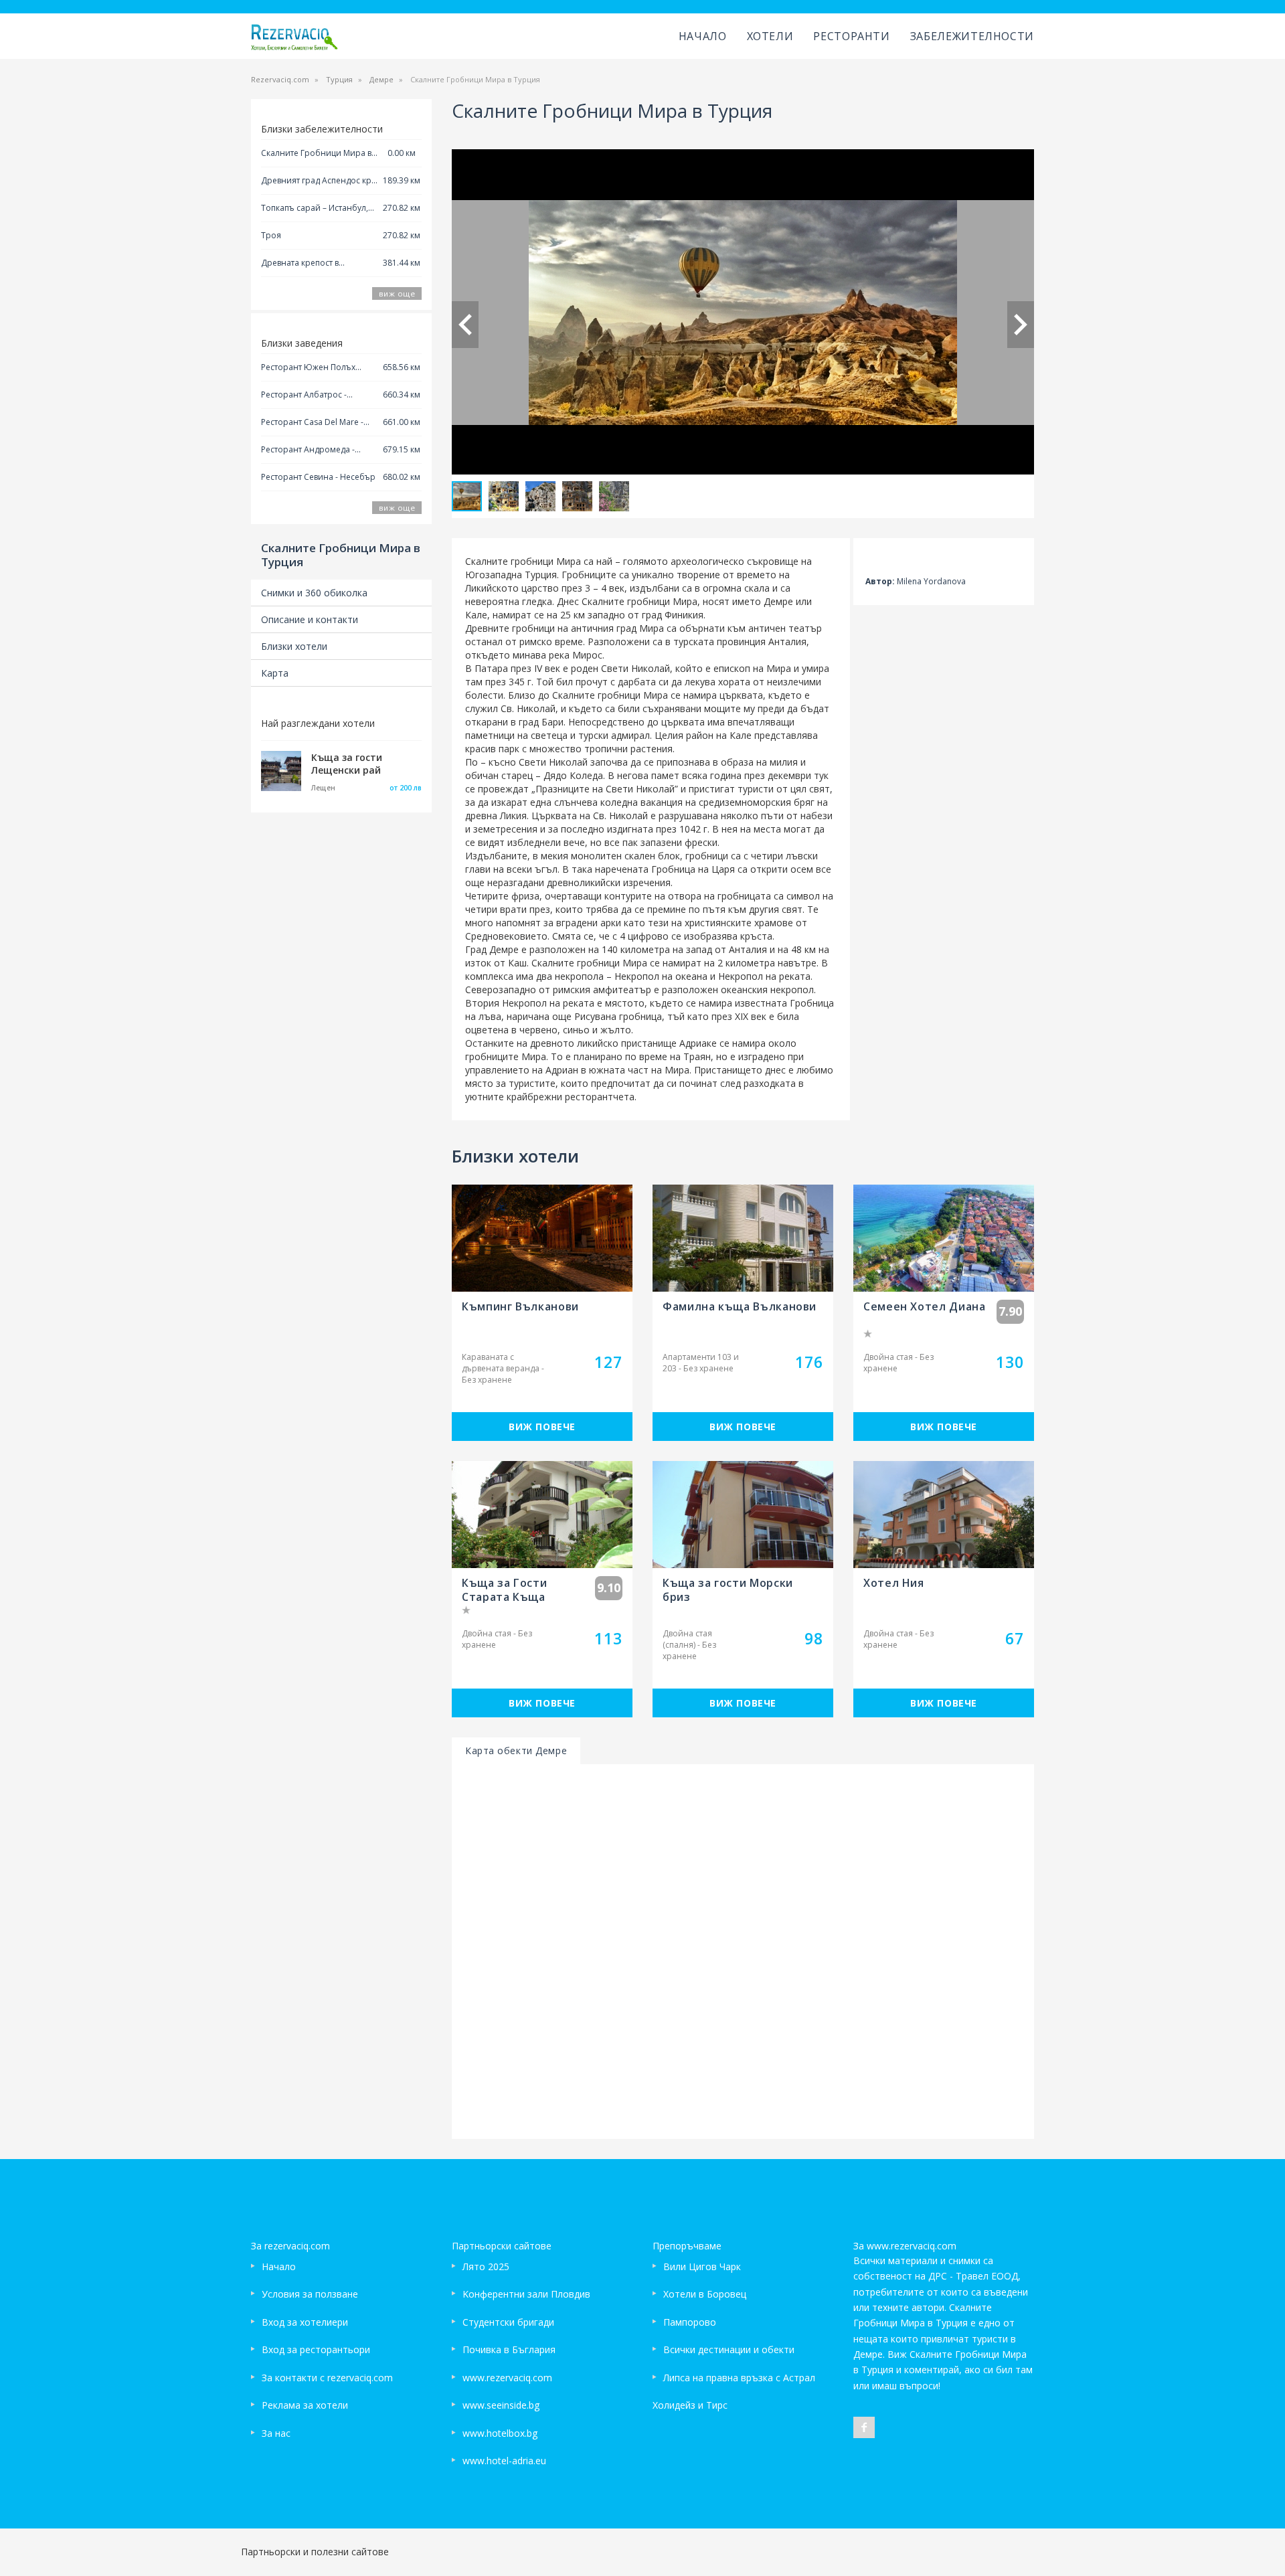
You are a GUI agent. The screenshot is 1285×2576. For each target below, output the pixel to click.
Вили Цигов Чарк (702, 2266)
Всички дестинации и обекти (729, 2349)
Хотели (770, 36)
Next (1021, 325)
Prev (465, 325)
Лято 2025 (486, 2266)
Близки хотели (294, 646)
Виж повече (542, 1427)
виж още (397, 293)
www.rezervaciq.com (507, 2378)
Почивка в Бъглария (509, 2349)
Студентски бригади (508, 2322)
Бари (552, 722)
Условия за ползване (310, 2294)
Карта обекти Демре (516, 1750)
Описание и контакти (310, 619)
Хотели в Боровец (705, 2294)
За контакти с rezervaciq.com (327, 2378)
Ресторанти (851, 36)
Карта (275, 673)
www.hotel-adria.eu (504, 2461)
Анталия (748, 949)
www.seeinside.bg (501, 2405)
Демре (381, 79)
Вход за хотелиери (305, 2322)
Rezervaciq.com (280, 79)
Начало (703, 36)
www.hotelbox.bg (500, 2433)
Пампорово (690, 2322)
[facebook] (864, 2427)
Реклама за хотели (305, 2405)
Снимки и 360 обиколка (314, 593)
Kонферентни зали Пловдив (526, 2294)
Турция (339, 79)
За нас (276, 2433)
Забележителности (972, 36)
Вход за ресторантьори (316, 2349)
